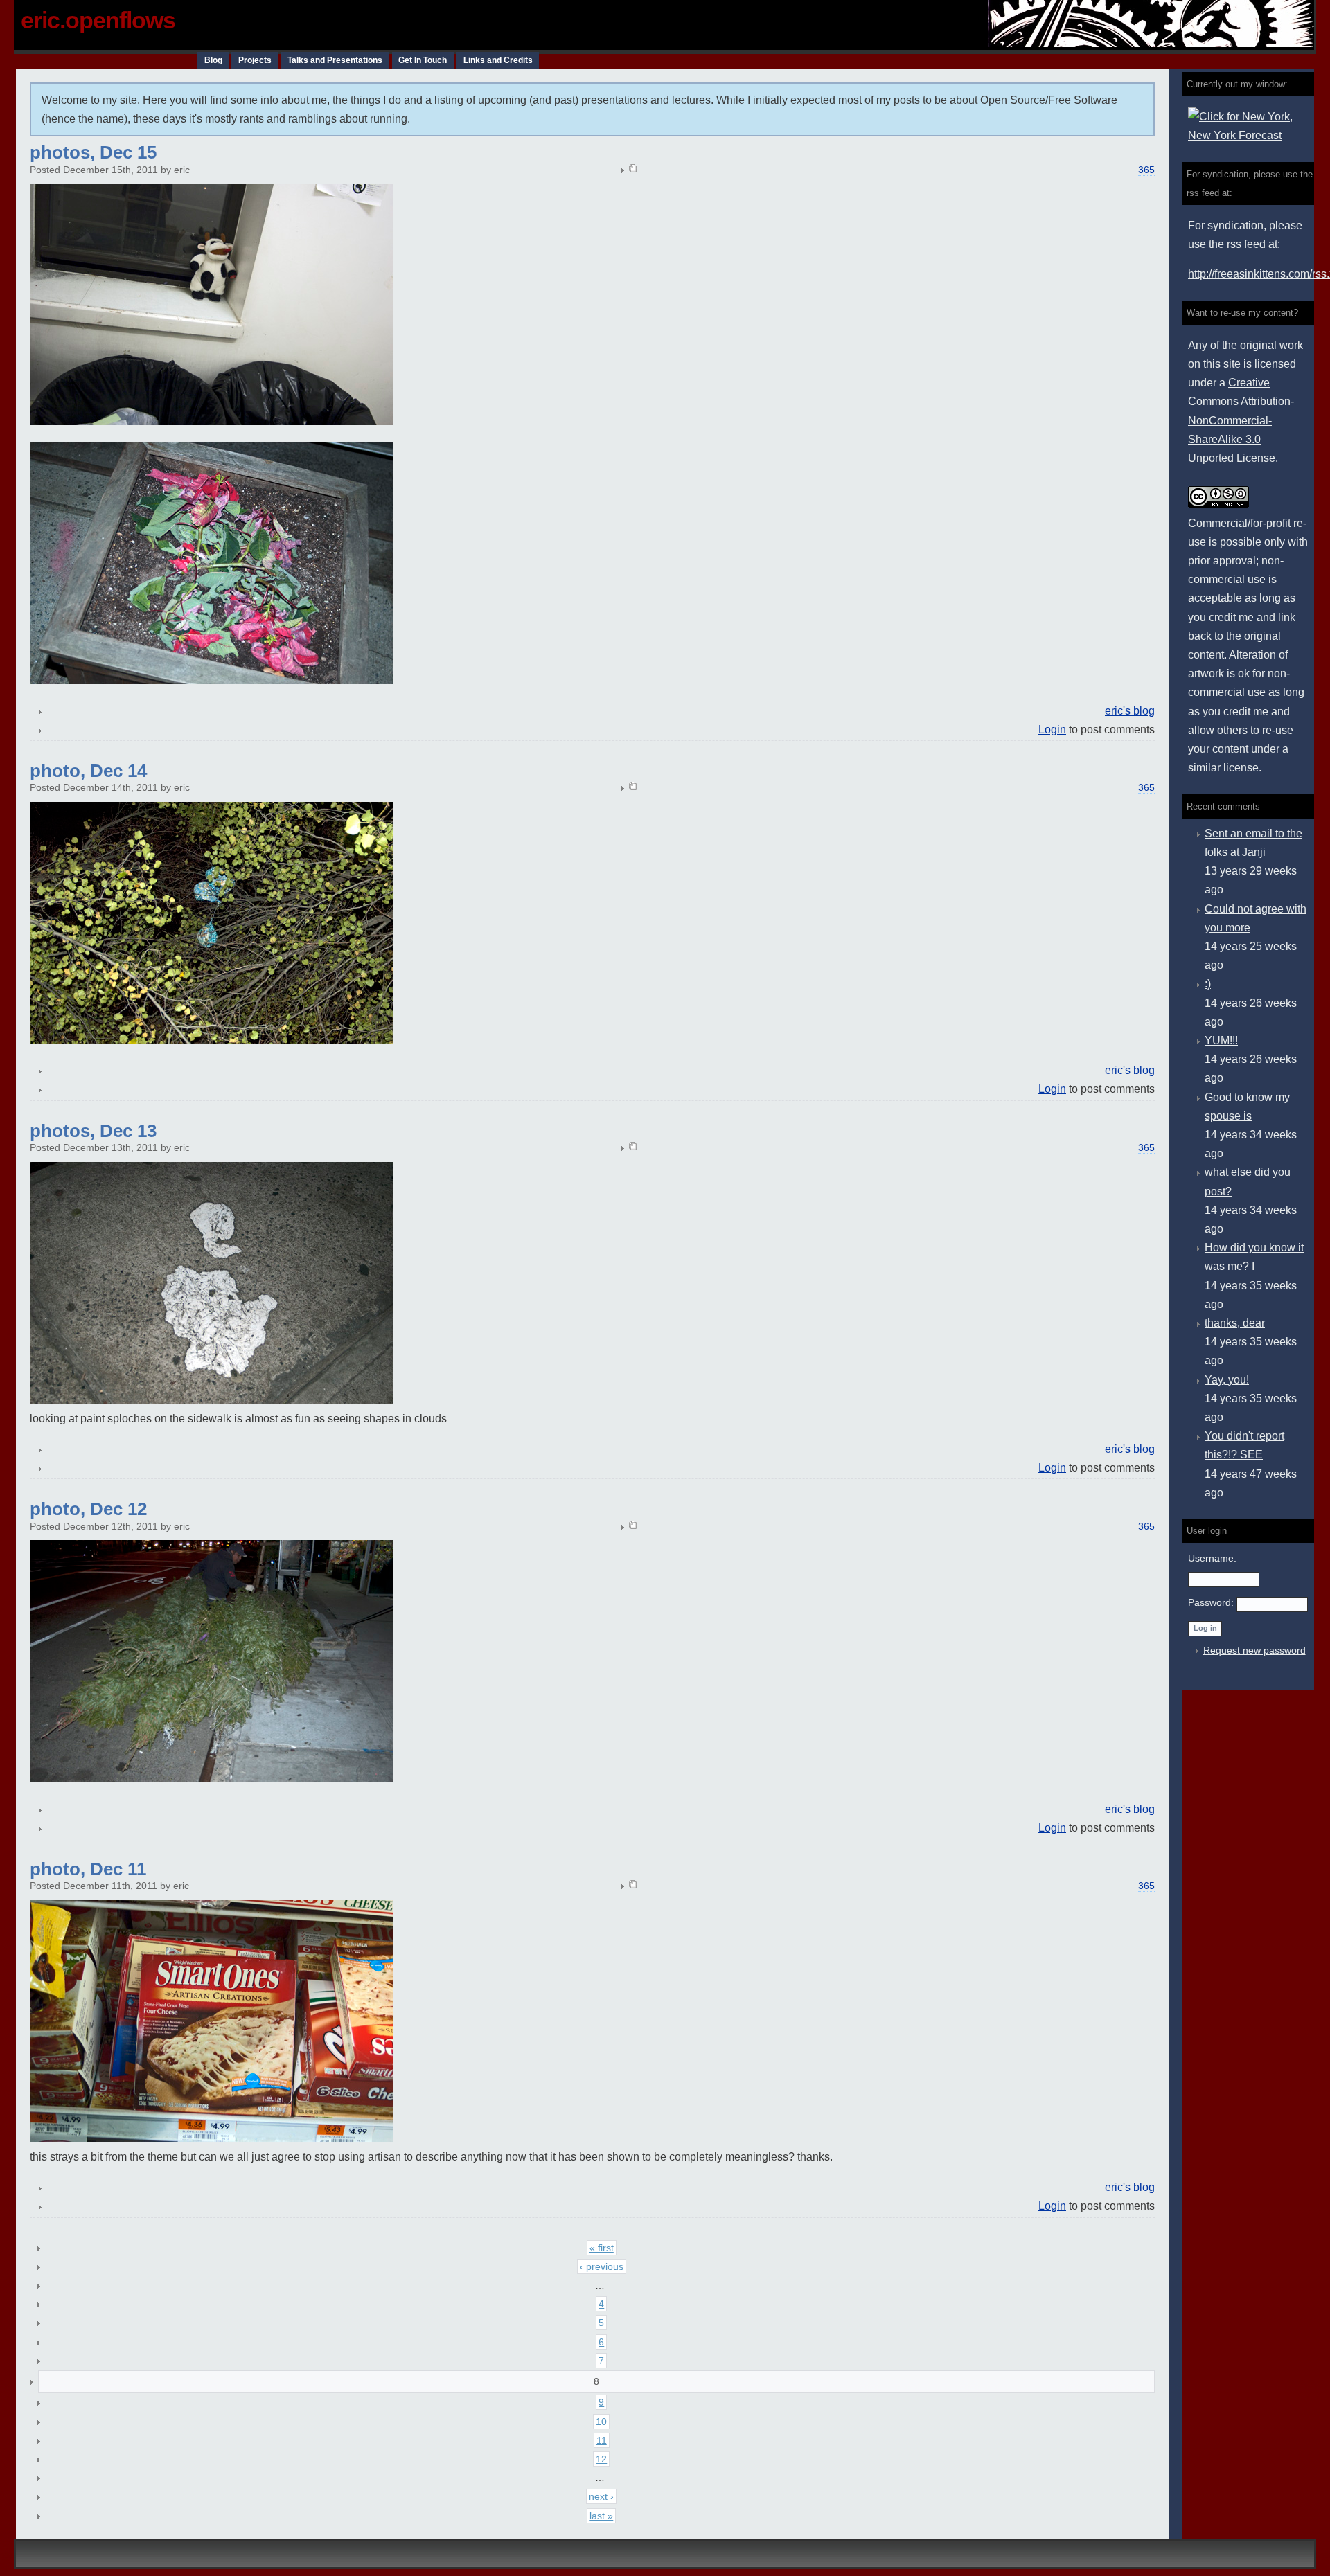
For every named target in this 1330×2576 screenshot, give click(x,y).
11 (602, 2440)
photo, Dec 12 (88, 1509)
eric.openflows (98, 20)
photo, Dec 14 (88, 771)
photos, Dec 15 (93, 152)
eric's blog (1130, 711)
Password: (1212, 1602)
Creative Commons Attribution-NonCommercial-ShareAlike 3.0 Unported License (1241, 420)
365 (1146, 170)
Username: (1212, 1558)
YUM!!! (1221, 1040)
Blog (213, 60)
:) (1208, 984)
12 (601, 2459)
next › (601, 2496)
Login (1052, 730)
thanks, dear (1235, 1323)
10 (601, 2422)
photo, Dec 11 (88, 1869)
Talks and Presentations (335, 60)
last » (601, 2516)
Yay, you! (1227, 1380)
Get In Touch (423, 60)
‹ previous (602, 2266)
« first (602, 2248)
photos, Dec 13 (93, 1131)
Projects (255, 60)
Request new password (1254, 1650)
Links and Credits (498, 60)
